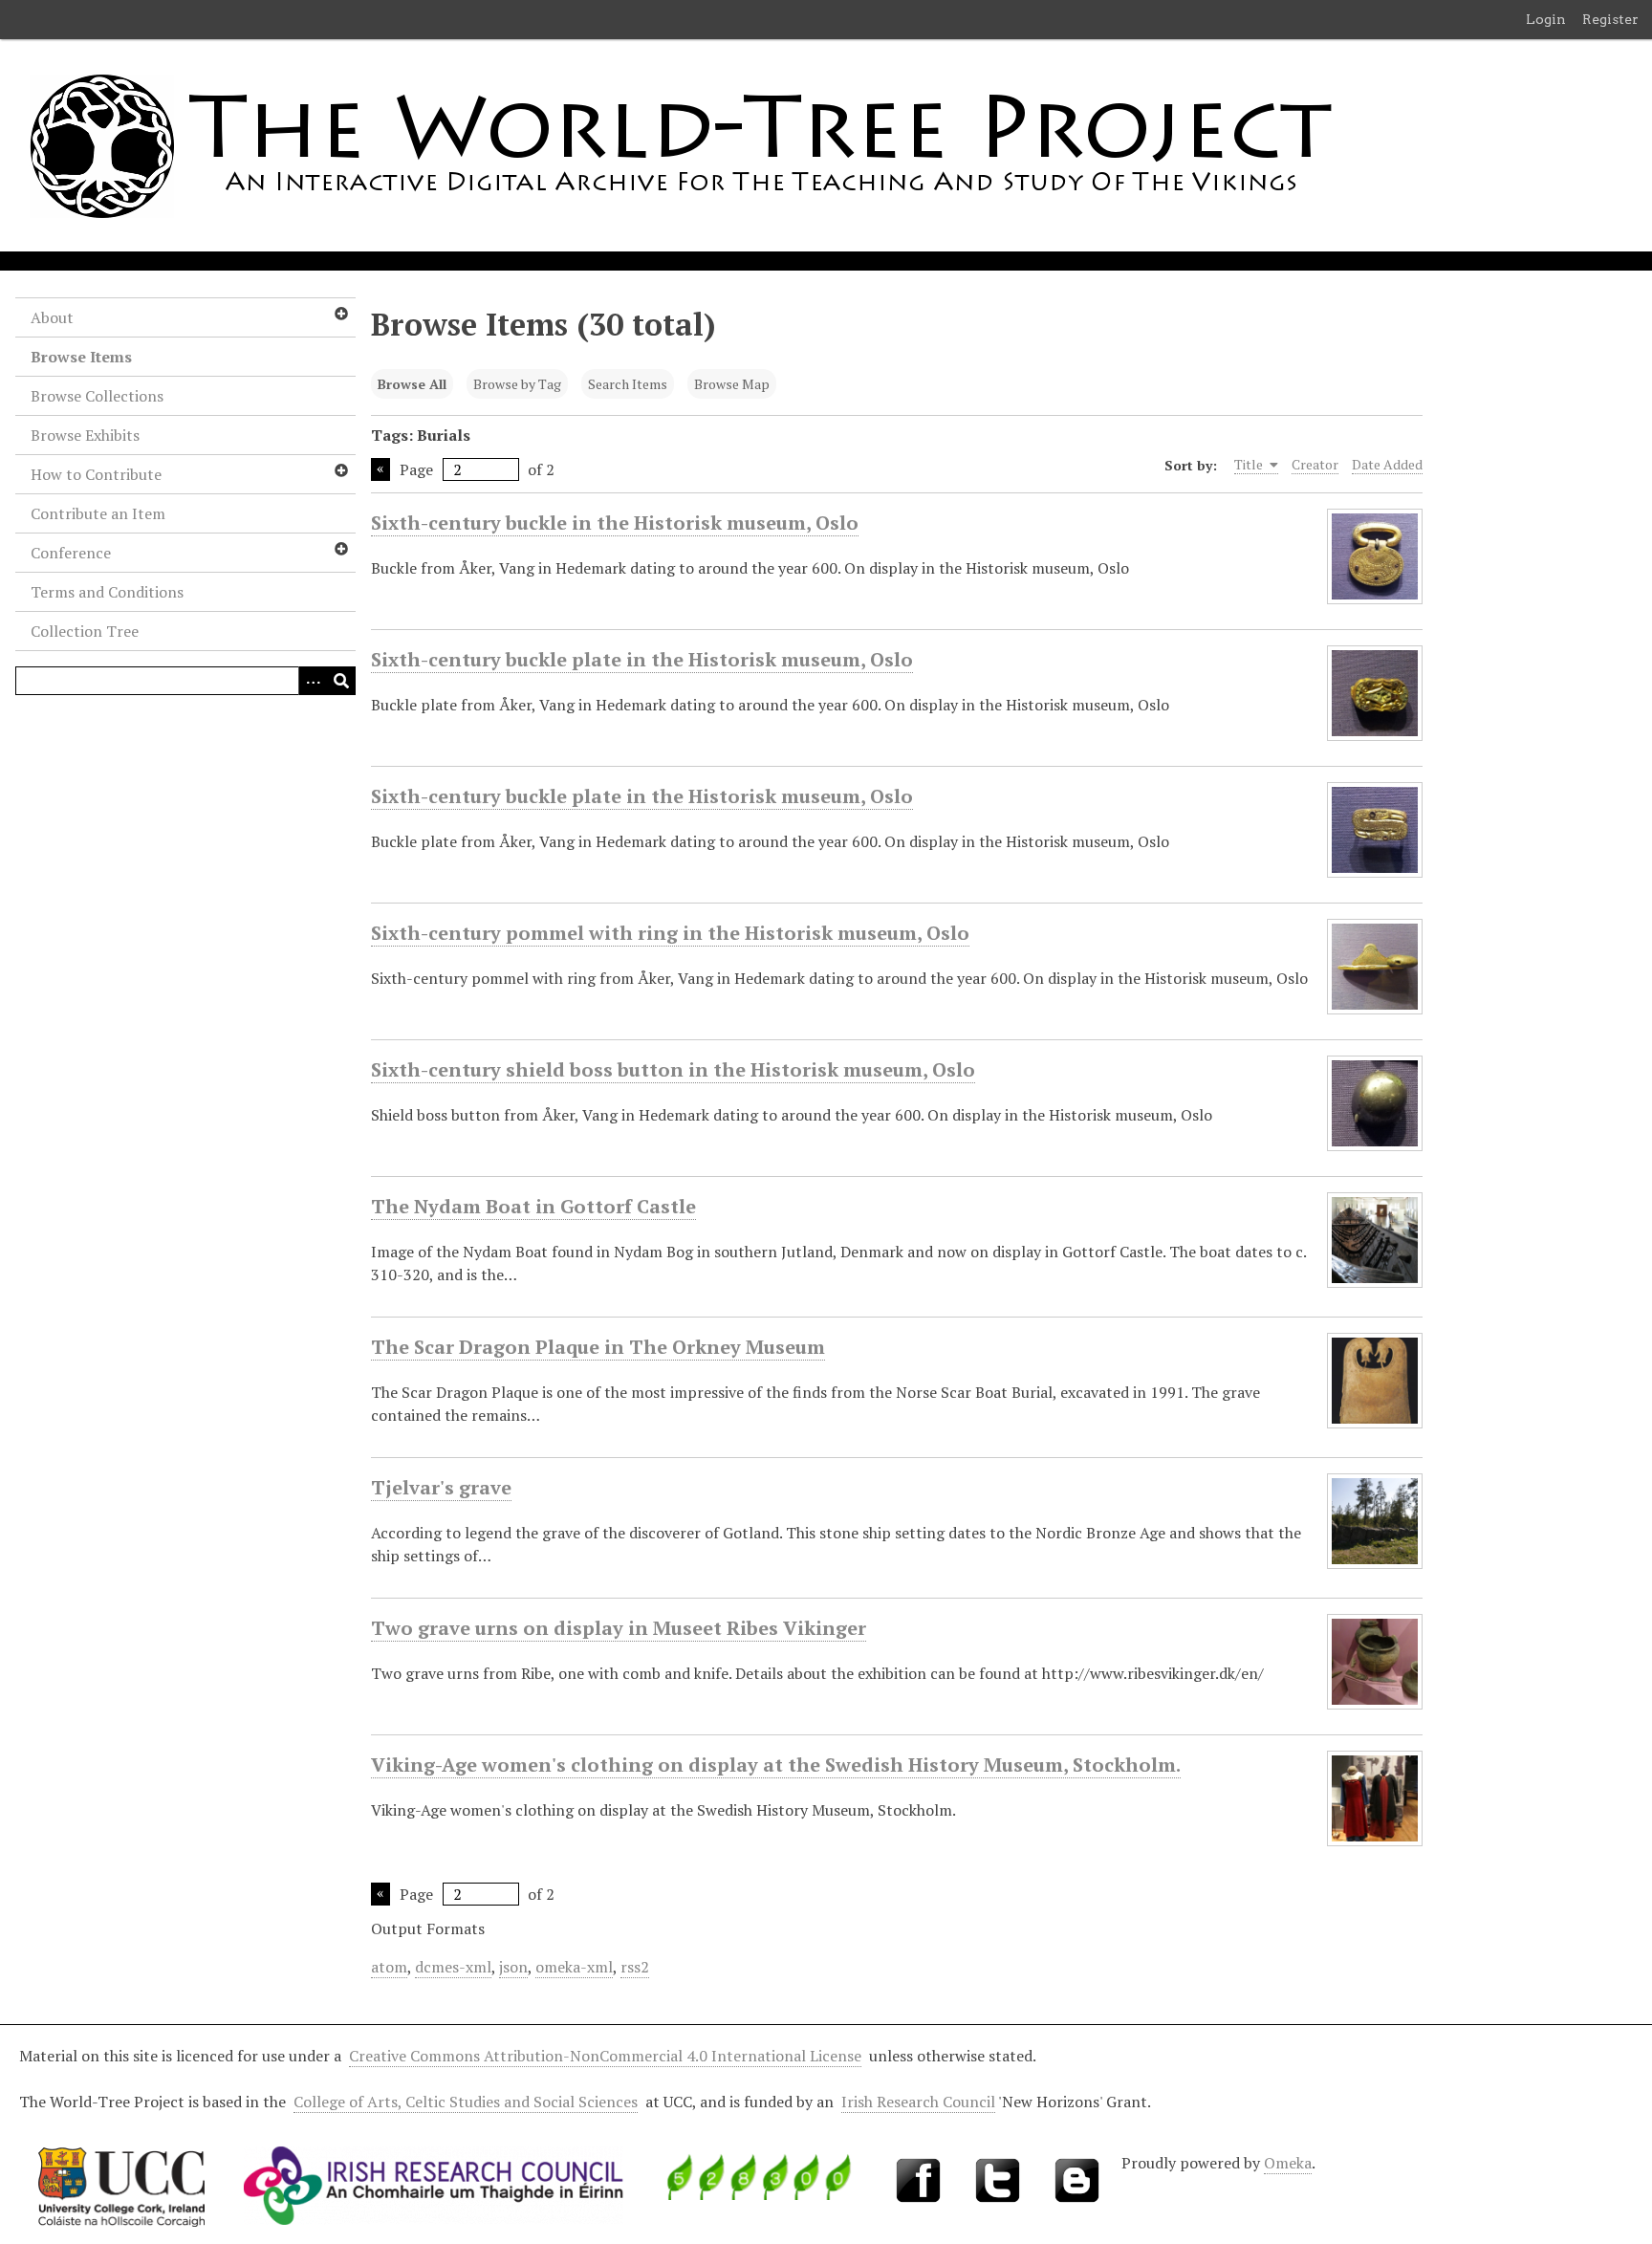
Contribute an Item (98, 513)
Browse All (412, 384)
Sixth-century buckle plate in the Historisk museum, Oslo (642, 659)
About (52, 317)
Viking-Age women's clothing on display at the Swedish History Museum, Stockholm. (776, 1765)
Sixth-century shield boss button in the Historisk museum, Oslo (673, 1069)
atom (389, 1967)
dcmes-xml (453, 1967)
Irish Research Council (918, 2102)
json (513, 1967)
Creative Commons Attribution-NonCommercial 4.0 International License (605, 2056)
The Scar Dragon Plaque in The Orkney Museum (598, 1347)
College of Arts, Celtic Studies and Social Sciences (466, 2102)
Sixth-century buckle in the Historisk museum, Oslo (615, 523)
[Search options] (313, 681)
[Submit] (341, 681)
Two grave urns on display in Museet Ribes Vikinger (619, 1628)
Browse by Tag (517, 384)
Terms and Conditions (107, 592)
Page (416, 469)
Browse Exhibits (85, 435)
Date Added (1387, 464)
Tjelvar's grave (441, 1487)
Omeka (1288, 2163)
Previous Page (380, 469)
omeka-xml (574, 1967)
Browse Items (81, 357)
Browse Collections (97, 396)
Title (1250, 464)
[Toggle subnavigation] (340, 314)
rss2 (635, 1967)
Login (1546, 19)
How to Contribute (96, 474)
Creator (1315, 464)
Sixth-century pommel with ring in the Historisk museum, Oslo (670, 933)
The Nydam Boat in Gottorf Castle (533, 1206)
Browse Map (732, 384)
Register (1610, 19)
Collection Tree (85, 631)
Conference (71, 553)
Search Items (628, 384)
